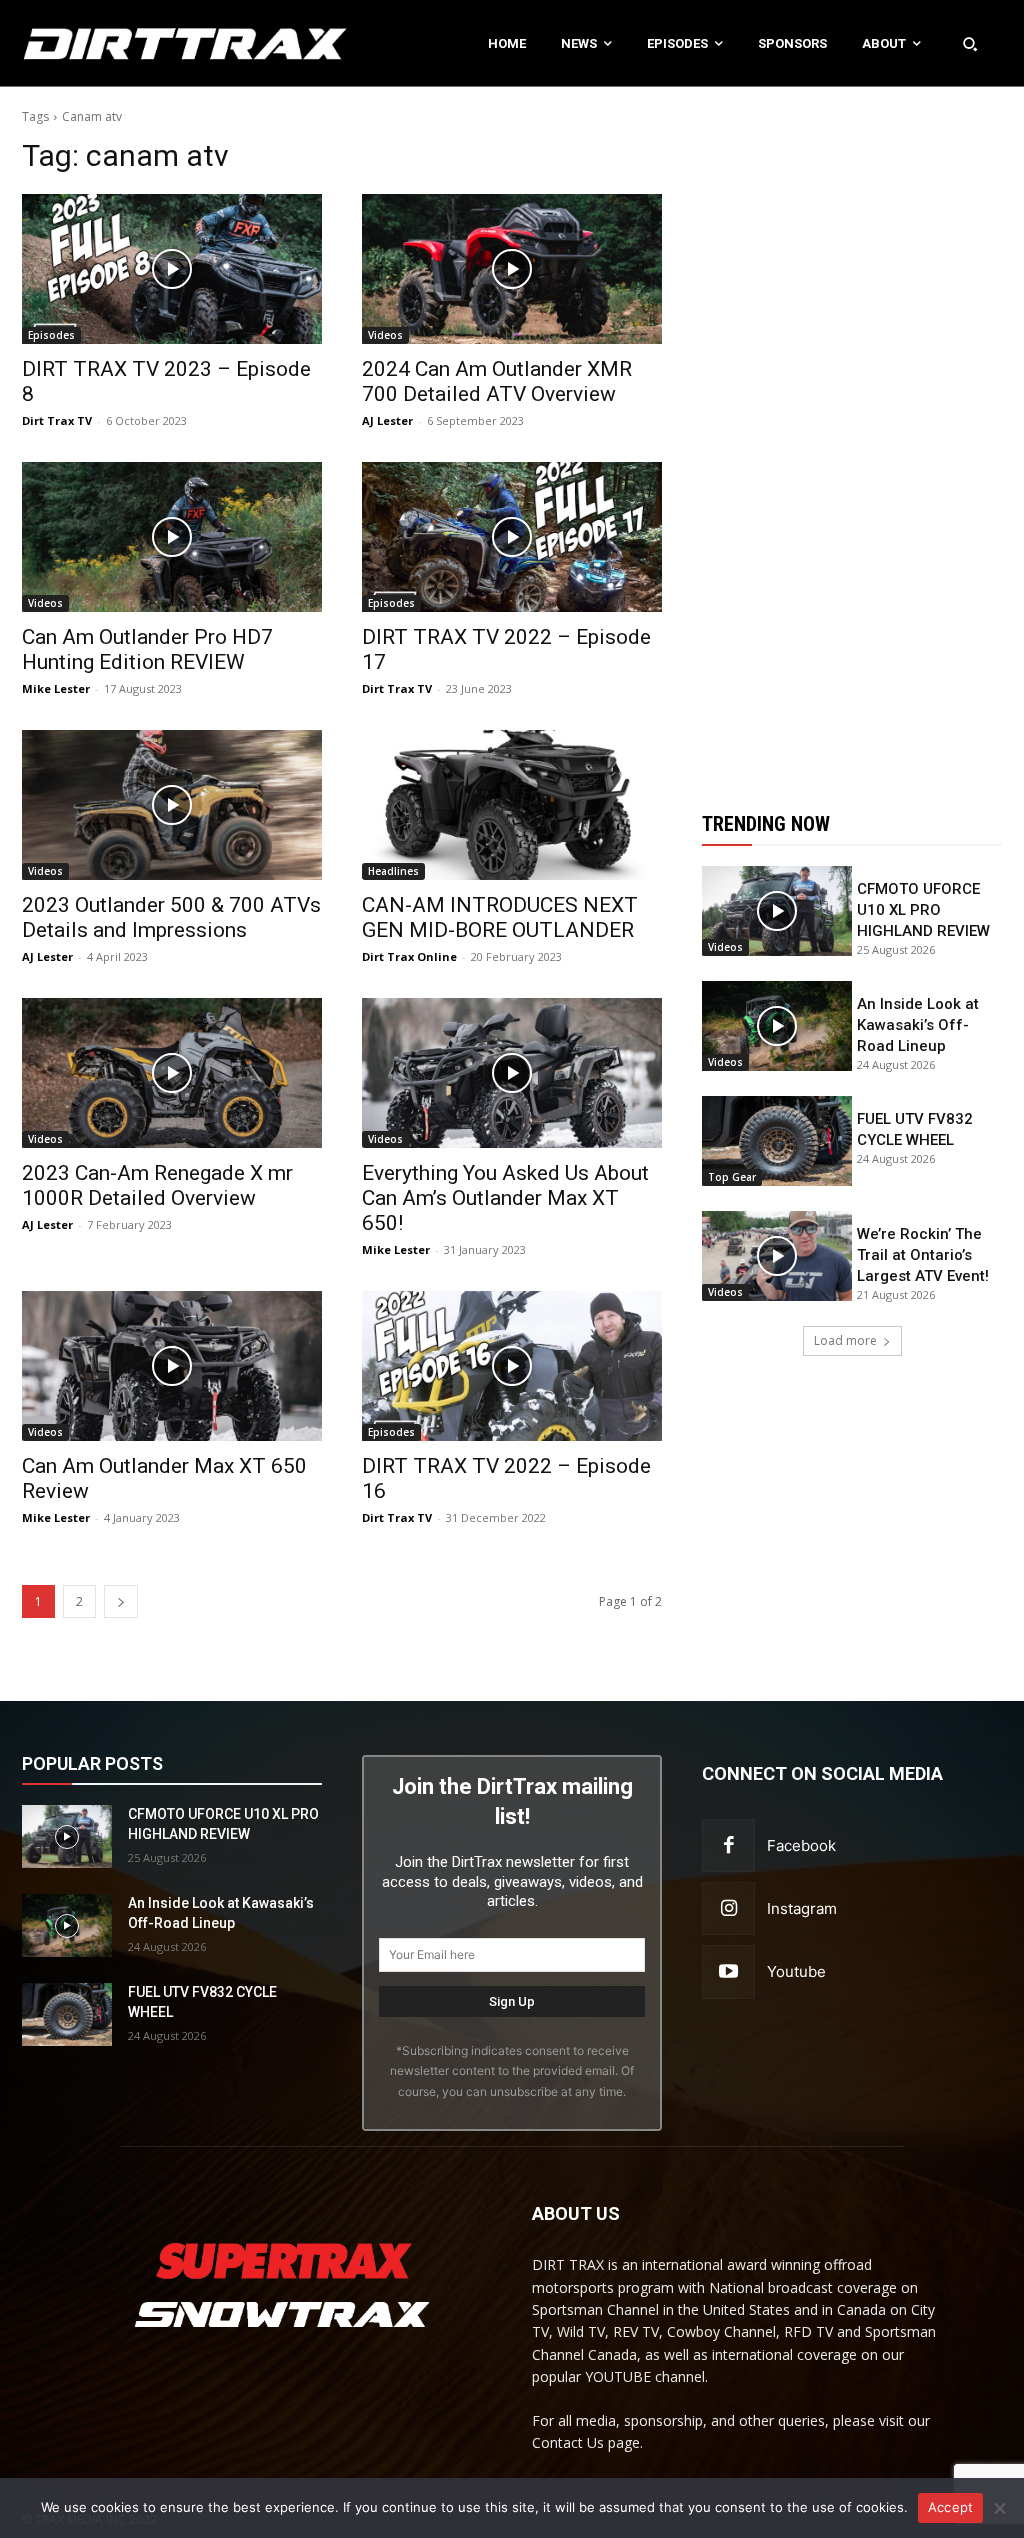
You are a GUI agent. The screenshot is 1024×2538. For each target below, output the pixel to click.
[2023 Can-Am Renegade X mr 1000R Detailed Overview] (172, 1073)
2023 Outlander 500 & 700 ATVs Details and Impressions (171, 917)
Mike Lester (56, 688)
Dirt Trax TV (57, 420)
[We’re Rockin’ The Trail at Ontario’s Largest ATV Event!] (777, 1256)
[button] (970, 43)
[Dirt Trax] (106, 43)
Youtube (796, 1971)
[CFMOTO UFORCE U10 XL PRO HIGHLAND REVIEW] (777, 911)
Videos (385, 335)
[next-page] (121, 1601)
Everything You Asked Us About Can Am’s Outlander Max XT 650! (505, 1198)
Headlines (393, 871)
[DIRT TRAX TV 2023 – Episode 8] (172, 269)
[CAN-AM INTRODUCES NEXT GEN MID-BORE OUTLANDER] (512, 805)
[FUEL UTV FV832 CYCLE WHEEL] (777, 1141)
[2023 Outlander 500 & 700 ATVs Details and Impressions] (172, 805)
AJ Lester (387, 420)
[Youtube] (728, 1971)
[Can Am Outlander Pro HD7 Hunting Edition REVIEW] (172, 537)
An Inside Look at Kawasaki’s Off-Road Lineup (918, 1025)
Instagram (802, 1908)
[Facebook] (728, 1845)
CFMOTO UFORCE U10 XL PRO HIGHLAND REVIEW (923, 910)
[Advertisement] (852, 437)
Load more (845, 1340)
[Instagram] (728, 1908)
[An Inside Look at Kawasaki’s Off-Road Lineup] (777, 1026)
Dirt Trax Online (409, 956)
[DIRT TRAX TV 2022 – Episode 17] (512, 537)
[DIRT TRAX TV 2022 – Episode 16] (512, 1366)
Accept (951, 2507)
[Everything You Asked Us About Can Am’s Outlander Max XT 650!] (512, 1073)
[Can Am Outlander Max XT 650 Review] (172, 1366)
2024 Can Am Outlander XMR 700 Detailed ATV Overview (497, 381)
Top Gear (732, 1177)
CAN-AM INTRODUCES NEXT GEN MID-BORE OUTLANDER (500, 917)
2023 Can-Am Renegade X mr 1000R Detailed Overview (157, 1185)
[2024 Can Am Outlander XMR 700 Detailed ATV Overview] (512, 269)
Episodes (51, 335)
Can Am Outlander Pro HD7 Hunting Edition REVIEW (147, 649)
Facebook (801, 1845)
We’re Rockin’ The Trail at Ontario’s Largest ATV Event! (923, 1255)
